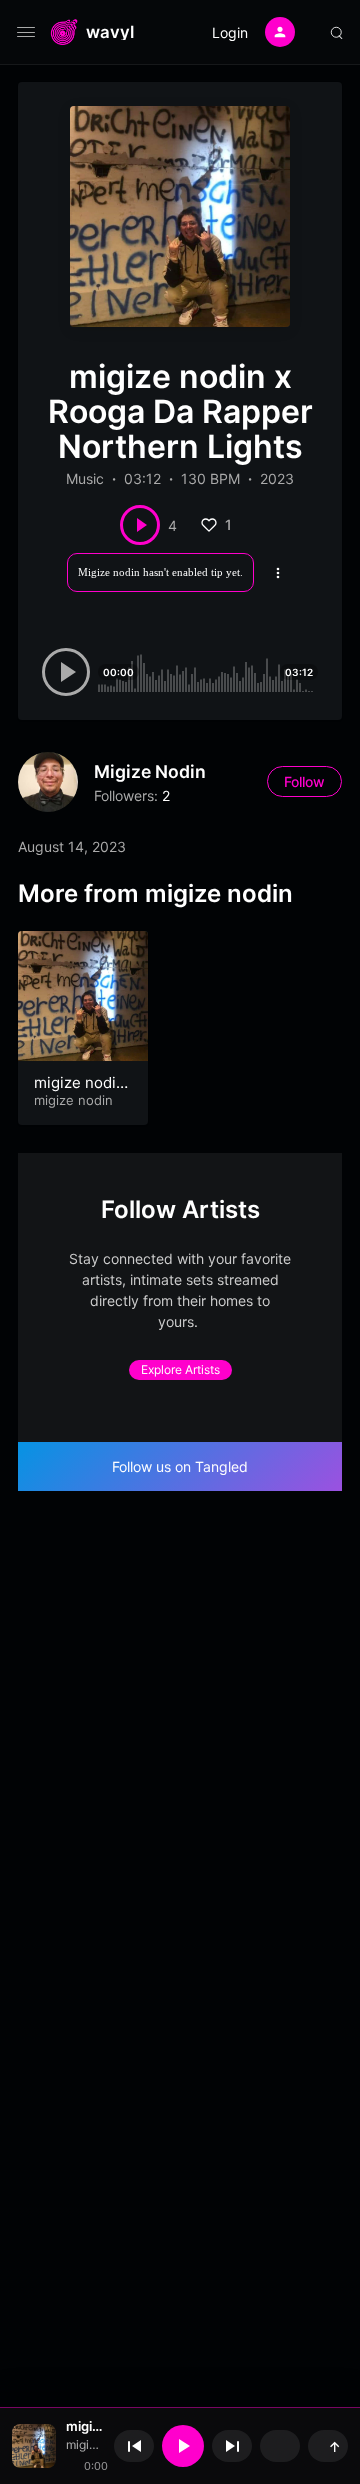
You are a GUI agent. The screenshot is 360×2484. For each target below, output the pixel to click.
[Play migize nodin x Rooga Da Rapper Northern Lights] (140, 525)
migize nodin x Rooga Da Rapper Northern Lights (85, 2426)
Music (85, 478)
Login (230, 32)
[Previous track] (134, 2446)
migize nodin (150, 771)
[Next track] (232, 2446)
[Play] (183, 2446)
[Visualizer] (280, 2446)
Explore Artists (180, 1369)
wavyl (110, 32)
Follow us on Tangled (180, 1466)
